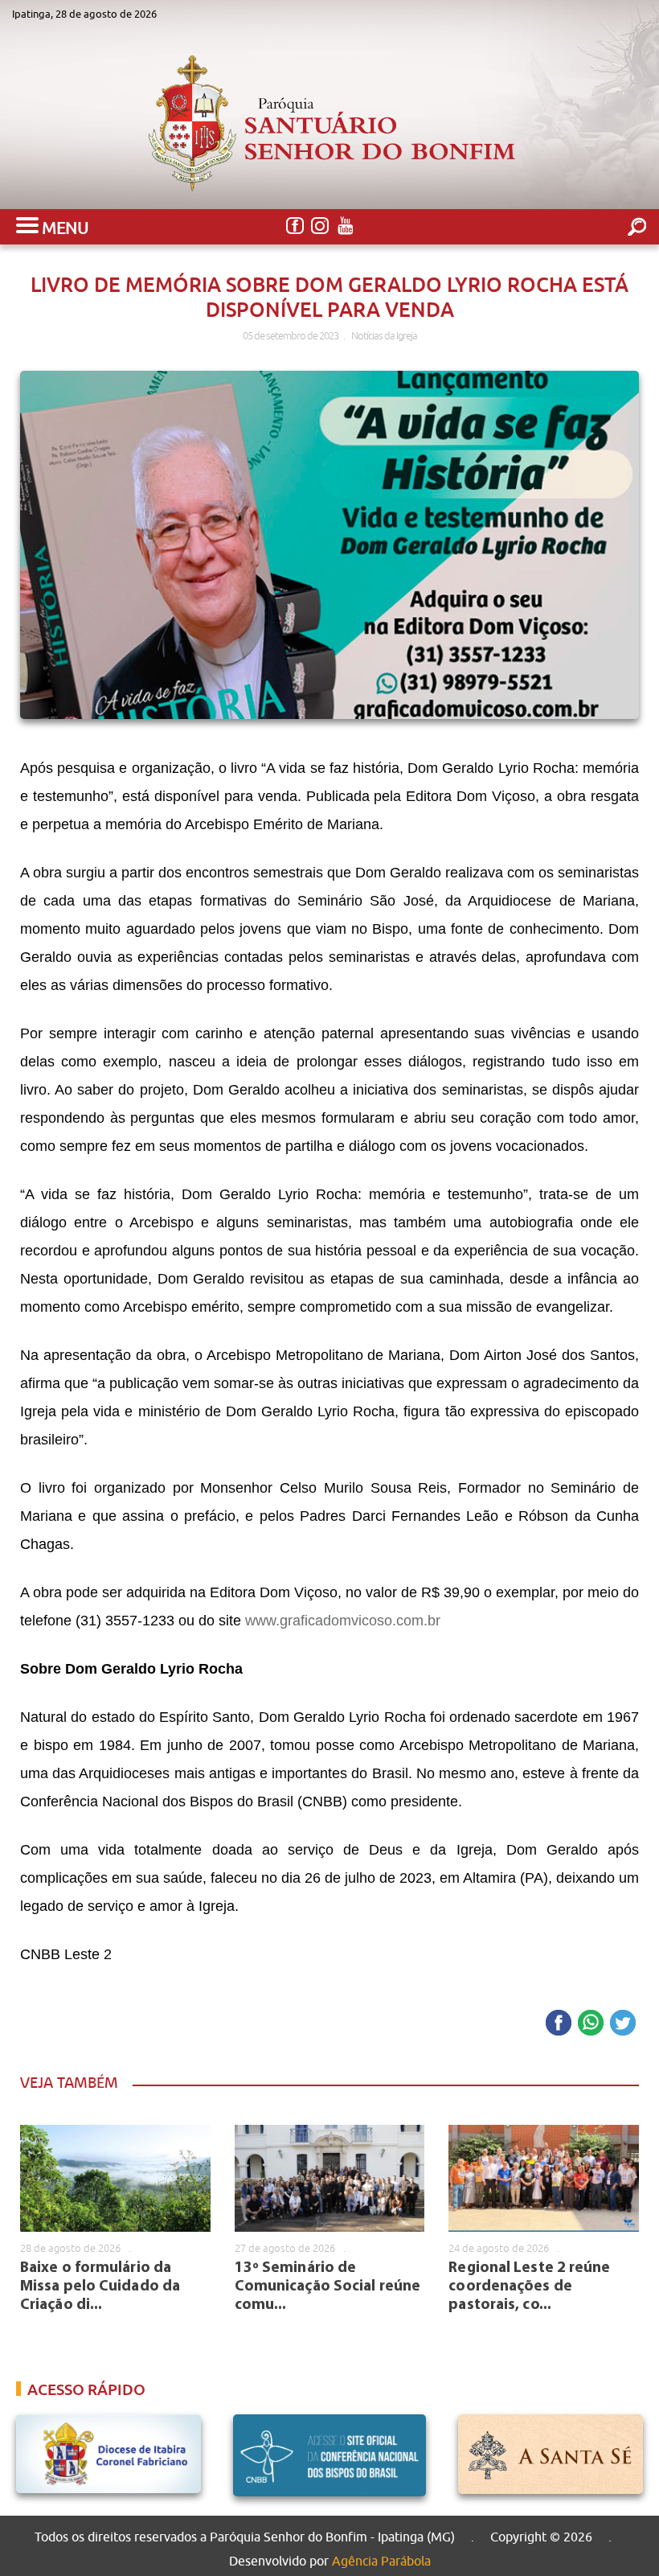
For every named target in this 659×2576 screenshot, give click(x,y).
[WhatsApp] (591, 2024)
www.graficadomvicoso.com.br (343, 1621)
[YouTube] (344, 226)
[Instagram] (319, 226)
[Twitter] (623, 2024)
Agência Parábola (381, 2561)
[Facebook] (295, 226)
